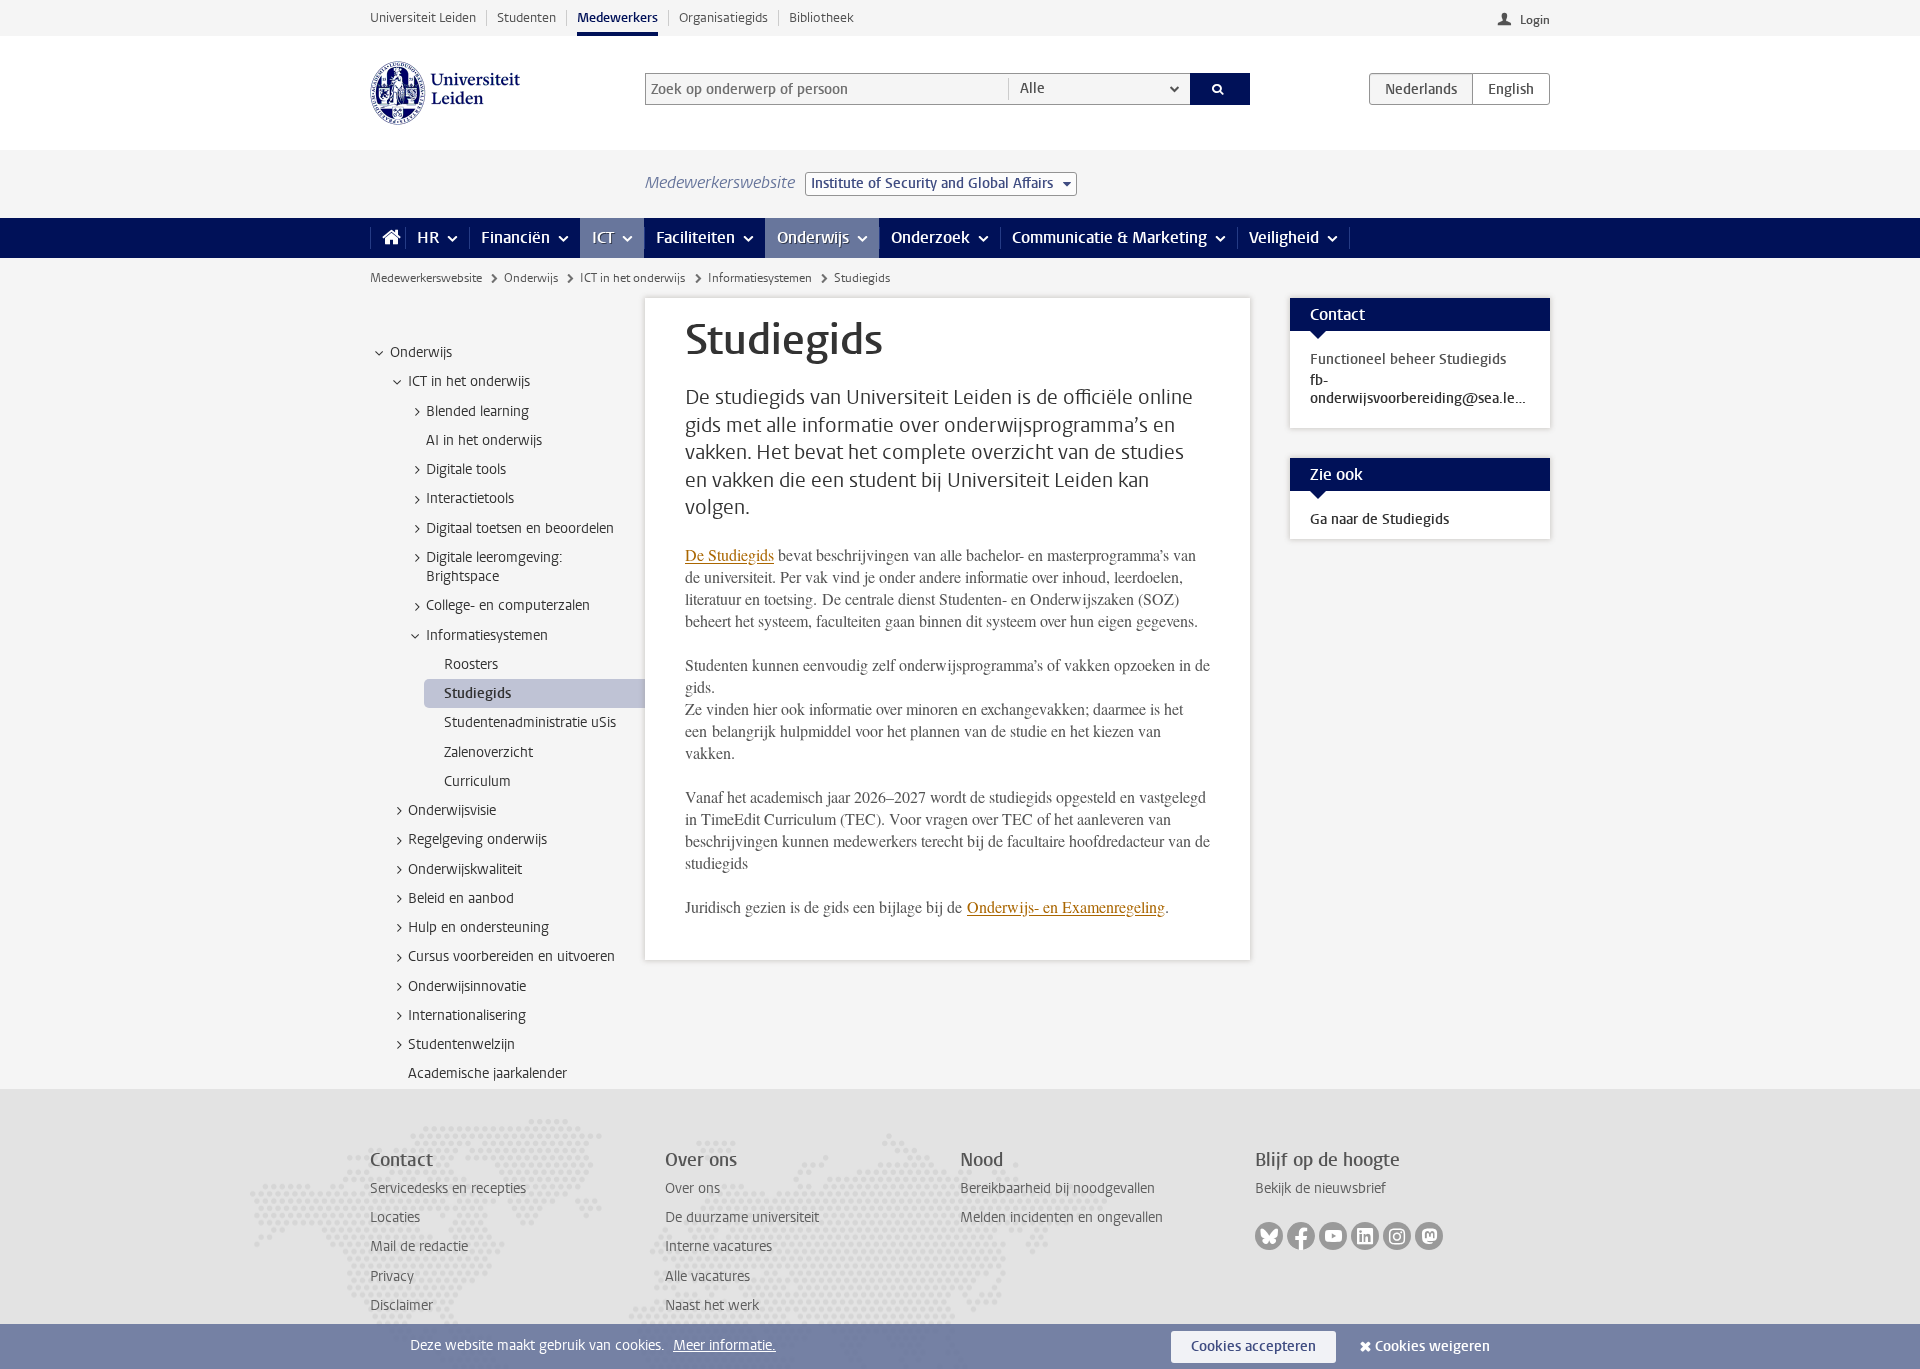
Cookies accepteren (1253, 1346)
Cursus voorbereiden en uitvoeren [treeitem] (511, 956)
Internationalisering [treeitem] (467, 1015)
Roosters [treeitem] (471, 664)
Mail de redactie (419, 1246)
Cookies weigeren (1432, 1346)
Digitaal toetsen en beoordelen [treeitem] (520, 528)
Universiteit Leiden (423, 17)
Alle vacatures (707, 1276)
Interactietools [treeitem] (470, 498)
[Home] (387, 238)
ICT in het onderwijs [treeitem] (469, 381)
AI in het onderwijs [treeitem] (484, 440)
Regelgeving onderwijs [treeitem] (477, 839)
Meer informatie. (724, 1345)
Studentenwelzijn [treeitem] (461, 1044)
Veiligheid (1284, 237)
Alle (1032, 88)
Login (1535, 20)
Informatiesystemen (760, 278)
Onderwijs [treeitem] (421, 352)
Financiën (515, 237)
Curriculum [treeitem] (477, 781)
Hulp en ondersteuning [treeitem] (478, 927)
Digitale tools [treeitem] (466, 469)
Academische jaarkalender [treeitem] (487, 1073)
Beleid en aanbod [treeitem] (461, 898)
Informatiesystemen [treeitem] (487, 635)
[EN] (1511, 89)
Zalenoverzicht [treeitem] (488, 752)
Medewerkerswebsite (426, 278)
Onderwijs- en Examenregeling (1066, 906)
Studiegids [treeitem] (477, 693)
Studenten (526, 17)
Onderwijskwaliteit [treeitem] (465, 869)
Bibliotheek (821, 17)
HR (428, 237)
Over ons (692, 1188)
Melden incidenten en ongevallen (1061, 1217)
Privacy (392, 1276)
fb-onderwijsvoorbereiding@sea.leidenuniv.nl (1420, 390)
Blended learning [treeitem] (477, 411)
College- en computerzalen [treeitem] (508, 605)
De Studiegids (729, 554)
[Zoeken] (1220, 89)
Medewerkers (617, 17)
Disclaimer (401, 1305)
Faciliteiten (695, 237)
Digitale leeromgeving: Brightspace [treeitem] (494, 567)
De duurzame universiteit (742, 1217)
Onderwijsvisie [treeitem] (452, 810)
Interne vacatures (718, 1246)
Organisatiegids (723, 17)
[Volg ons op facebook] (1301, 1236)
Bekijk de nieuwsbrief (1320, 1188)
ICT (603, 237)
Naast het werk (712, 1305)
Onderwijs (813, 237)
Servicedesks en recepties (448, 1188)
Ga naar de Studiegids (1379, 519)
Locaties (395, 1217)
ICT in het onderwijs (632, 278)
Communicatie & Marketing (1109, 237)
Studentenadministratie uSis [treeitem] (530, 722)
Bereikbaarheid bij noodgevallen (1057, 1188)
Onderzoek (930, 237)
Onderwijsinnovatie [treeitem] (467, 986)
